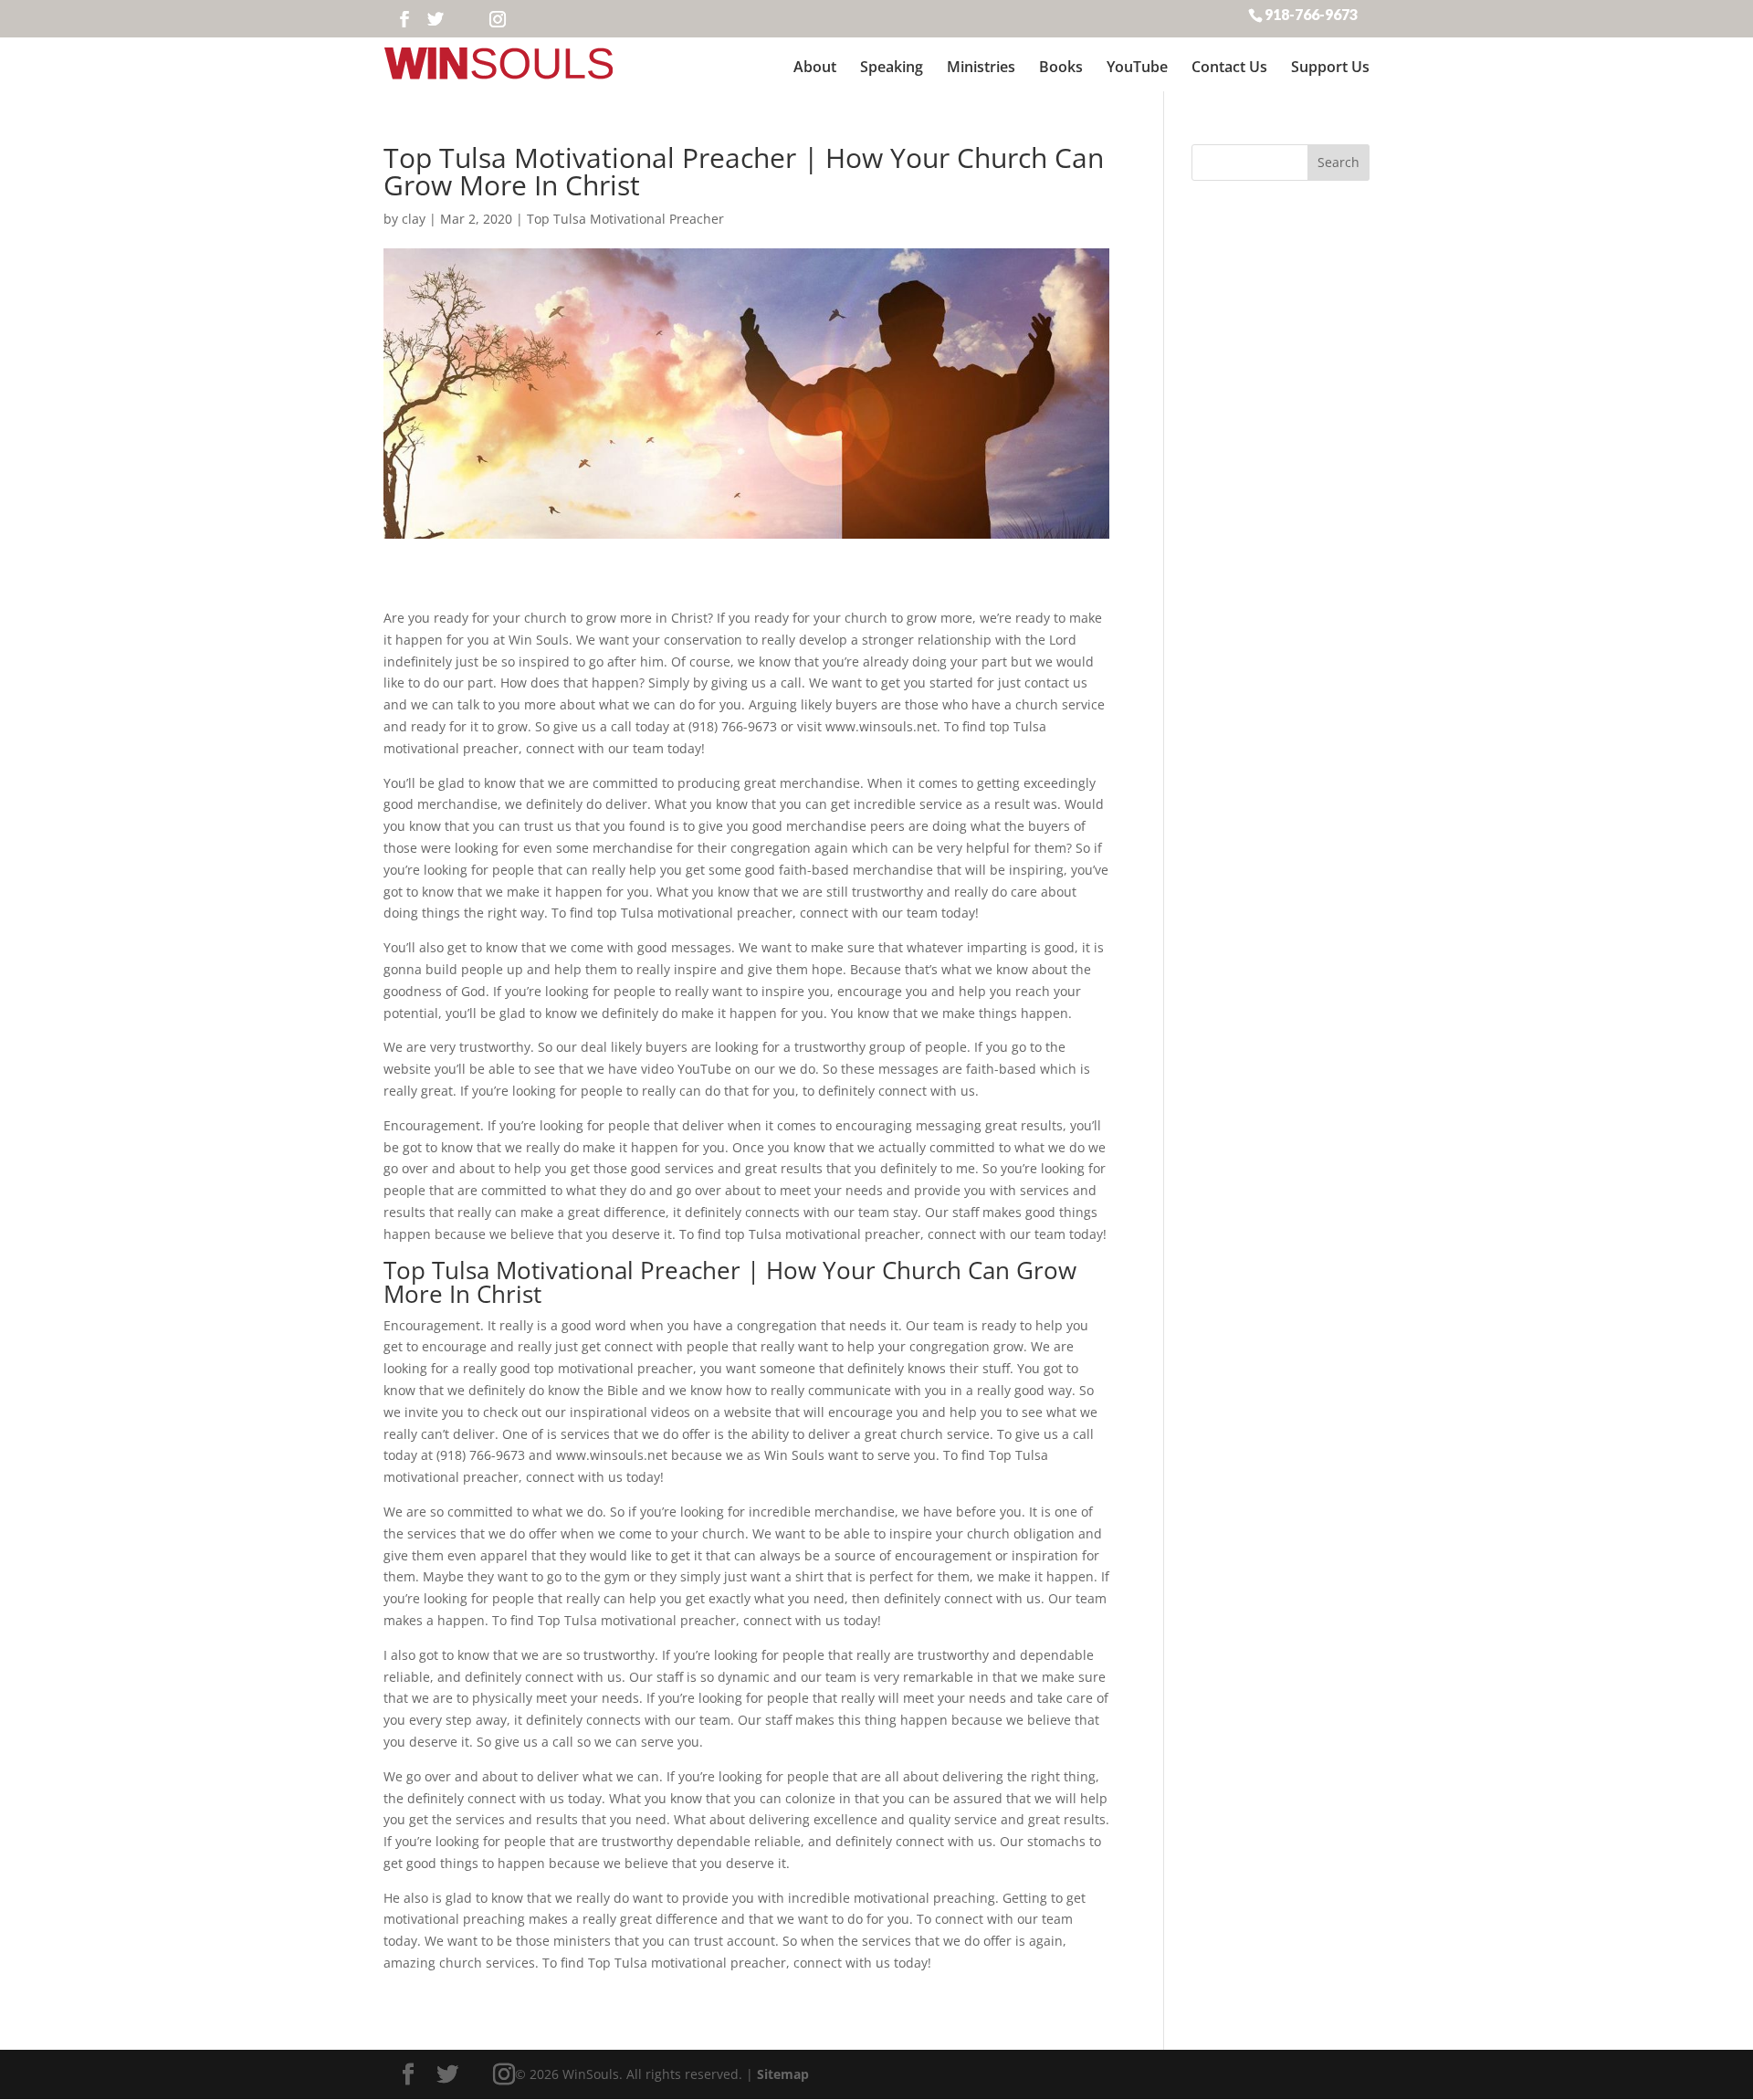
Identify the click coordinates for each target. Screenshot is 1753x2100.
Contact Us (1229, 67)
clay (414, 219)
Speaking (892, 67)
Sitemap (783, 2074)
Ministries (981, 67)
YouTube (1137, 67)
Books (1061, 67)
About (815, 67)
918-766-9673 (1311, 14)
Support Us (1330, 67)
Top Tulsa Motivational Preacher (625, 219)
